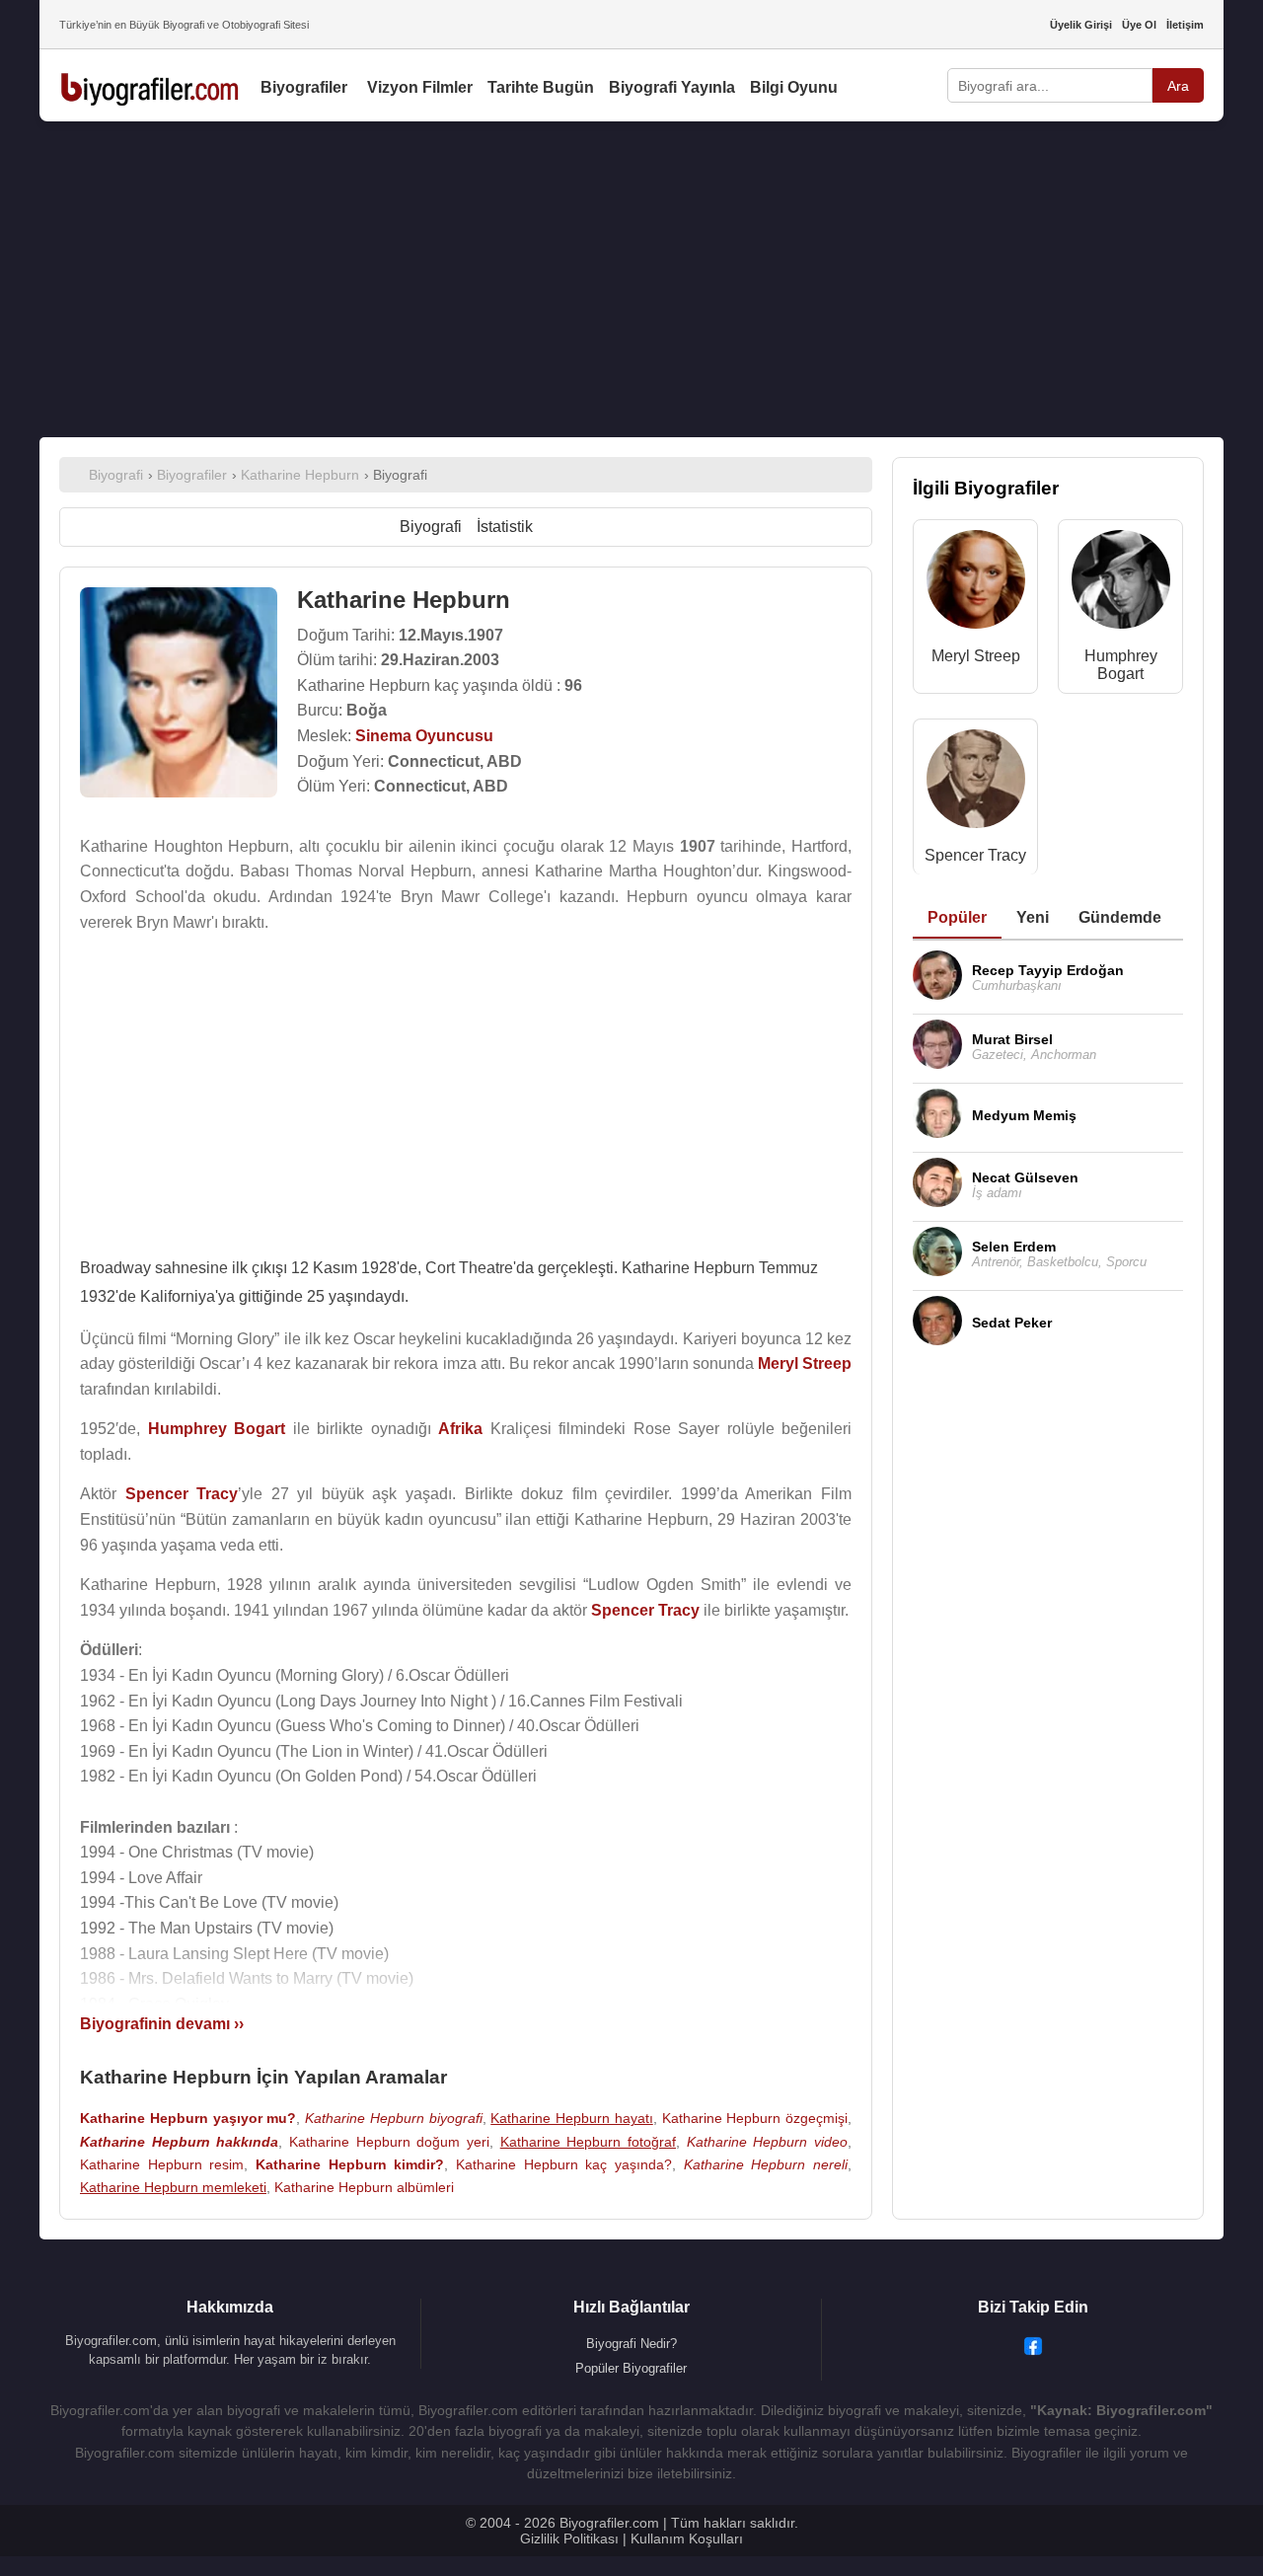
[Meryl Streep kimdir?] (976, 584)
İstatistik (505, 527)
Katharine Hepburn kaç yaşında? (564, 2164)
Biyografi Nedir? (631, 2344)
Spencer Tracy (975, 855)
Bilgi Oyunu (794, 87)
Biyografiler (304, 87)
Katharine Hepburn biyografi (394, 2118)
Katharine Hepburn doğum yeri (389, 2142)
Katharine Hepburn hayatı (572, 2118)
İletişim (1185, 25)
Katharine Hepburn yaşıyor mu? (188, 2118)
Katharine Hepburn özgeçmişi (755, 2118)
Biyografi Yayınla (672, 87)
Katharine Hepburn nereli (766, 2164)
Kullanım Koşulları (687, 2538)
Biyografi (431, 527)
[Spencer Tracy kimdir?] (976, 783)
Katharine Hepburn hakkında (179, 2142)
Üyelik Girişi (1081, 25)
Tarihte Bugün (541, 87)
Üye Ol (1139, 25)
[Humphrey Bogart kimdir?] (1121, 584)
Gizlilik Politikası (569, 2538)
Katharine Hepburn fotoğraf (588, 2142)
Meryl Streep (976, 656)
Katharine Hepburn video (767, 2142)
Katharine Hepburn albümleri (364, 2187)
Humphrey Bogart (1121, 665)
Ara (1178, 86)
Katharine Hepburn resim (162, 2164)
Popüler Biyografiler (631, 2368)
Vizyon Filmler (420, 87)
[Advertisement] (631, 279)
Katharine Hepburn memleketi (173, 2187)
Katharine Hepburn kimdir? (350, 2164)
